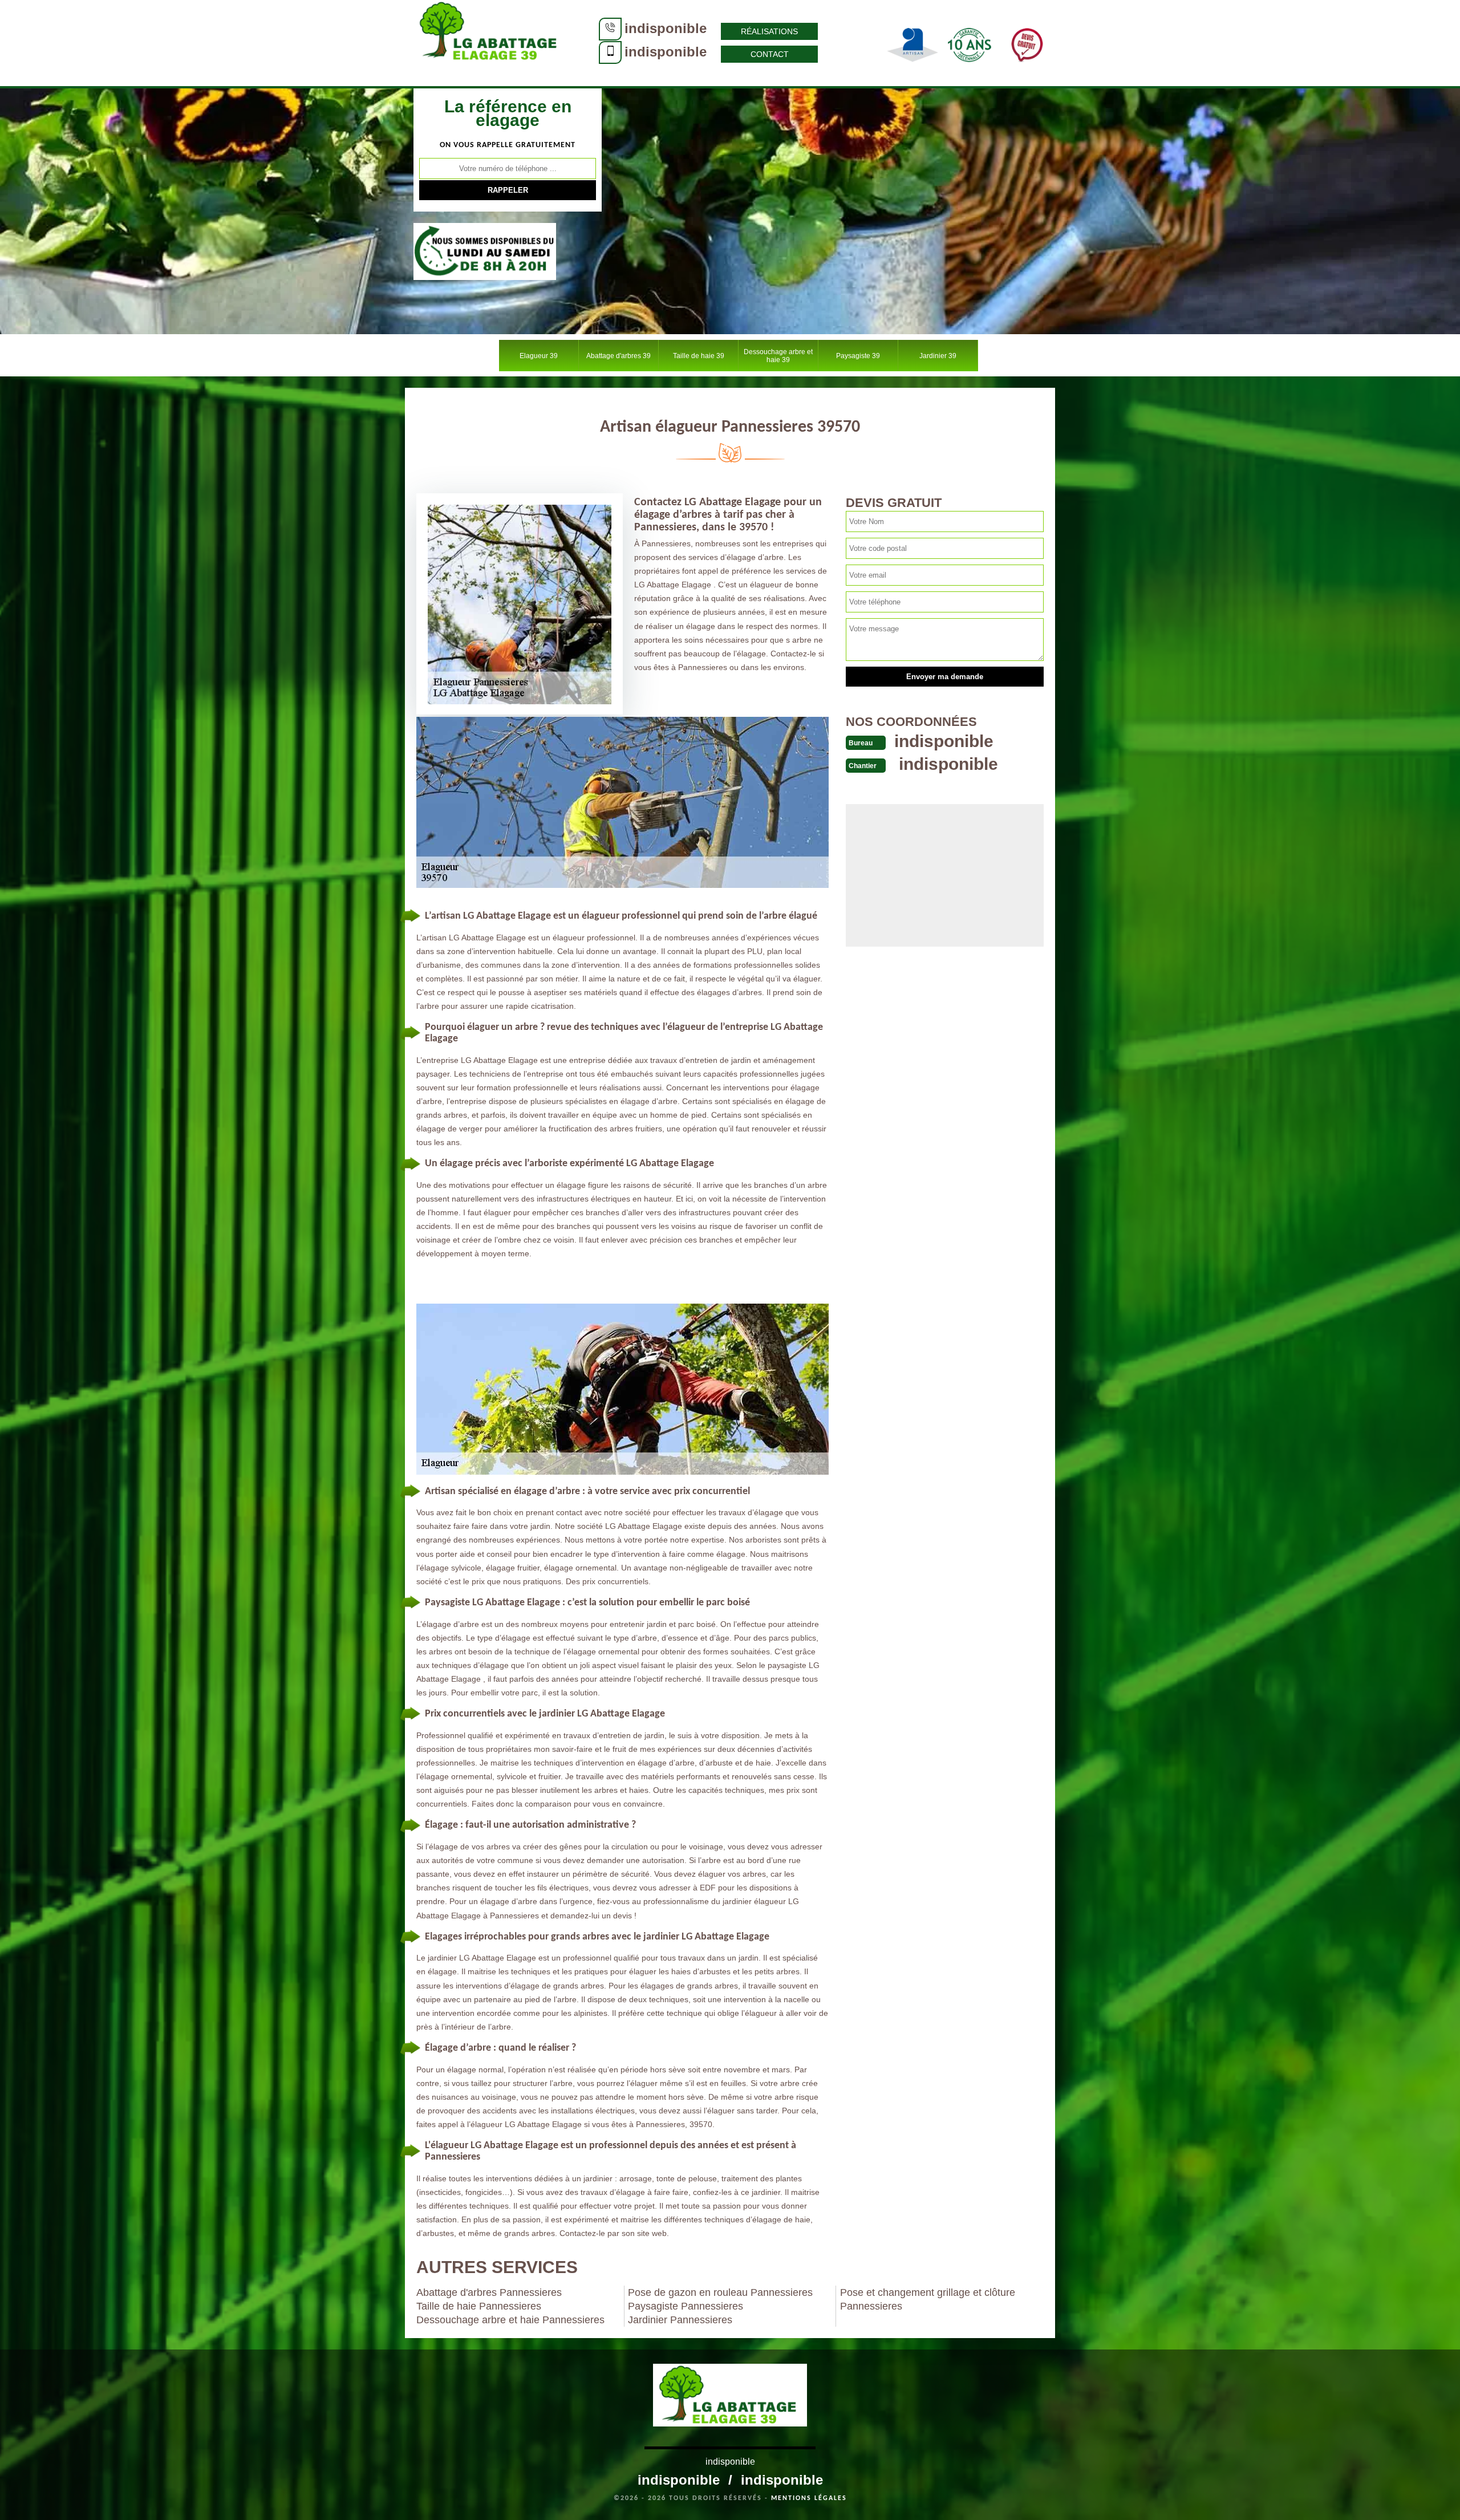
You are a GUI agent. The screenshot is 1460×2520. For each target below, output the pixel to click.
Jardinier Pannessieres (680, 2320)
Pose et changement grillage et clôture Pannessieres (928, 2299)
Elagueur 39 (539, 356)
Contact (770, 54)
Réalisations (769, 31)
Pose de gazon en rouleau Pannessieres (720, 2292)
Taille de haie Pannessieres (479, 2306)
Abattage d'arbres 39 (619, 356)
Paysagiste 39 (858, 356)
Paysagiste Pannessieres (686, 2306)
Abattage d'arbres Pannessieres (489, 2292)
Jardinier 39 (938, 356)
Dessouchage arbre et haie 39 (778, 356)
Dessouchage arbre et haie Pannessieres (510, 2320)
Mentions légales (809, 2498)
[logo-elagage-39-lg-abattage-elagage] (490, 43)
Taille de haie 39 (699, 356)
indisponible (666, 28)
